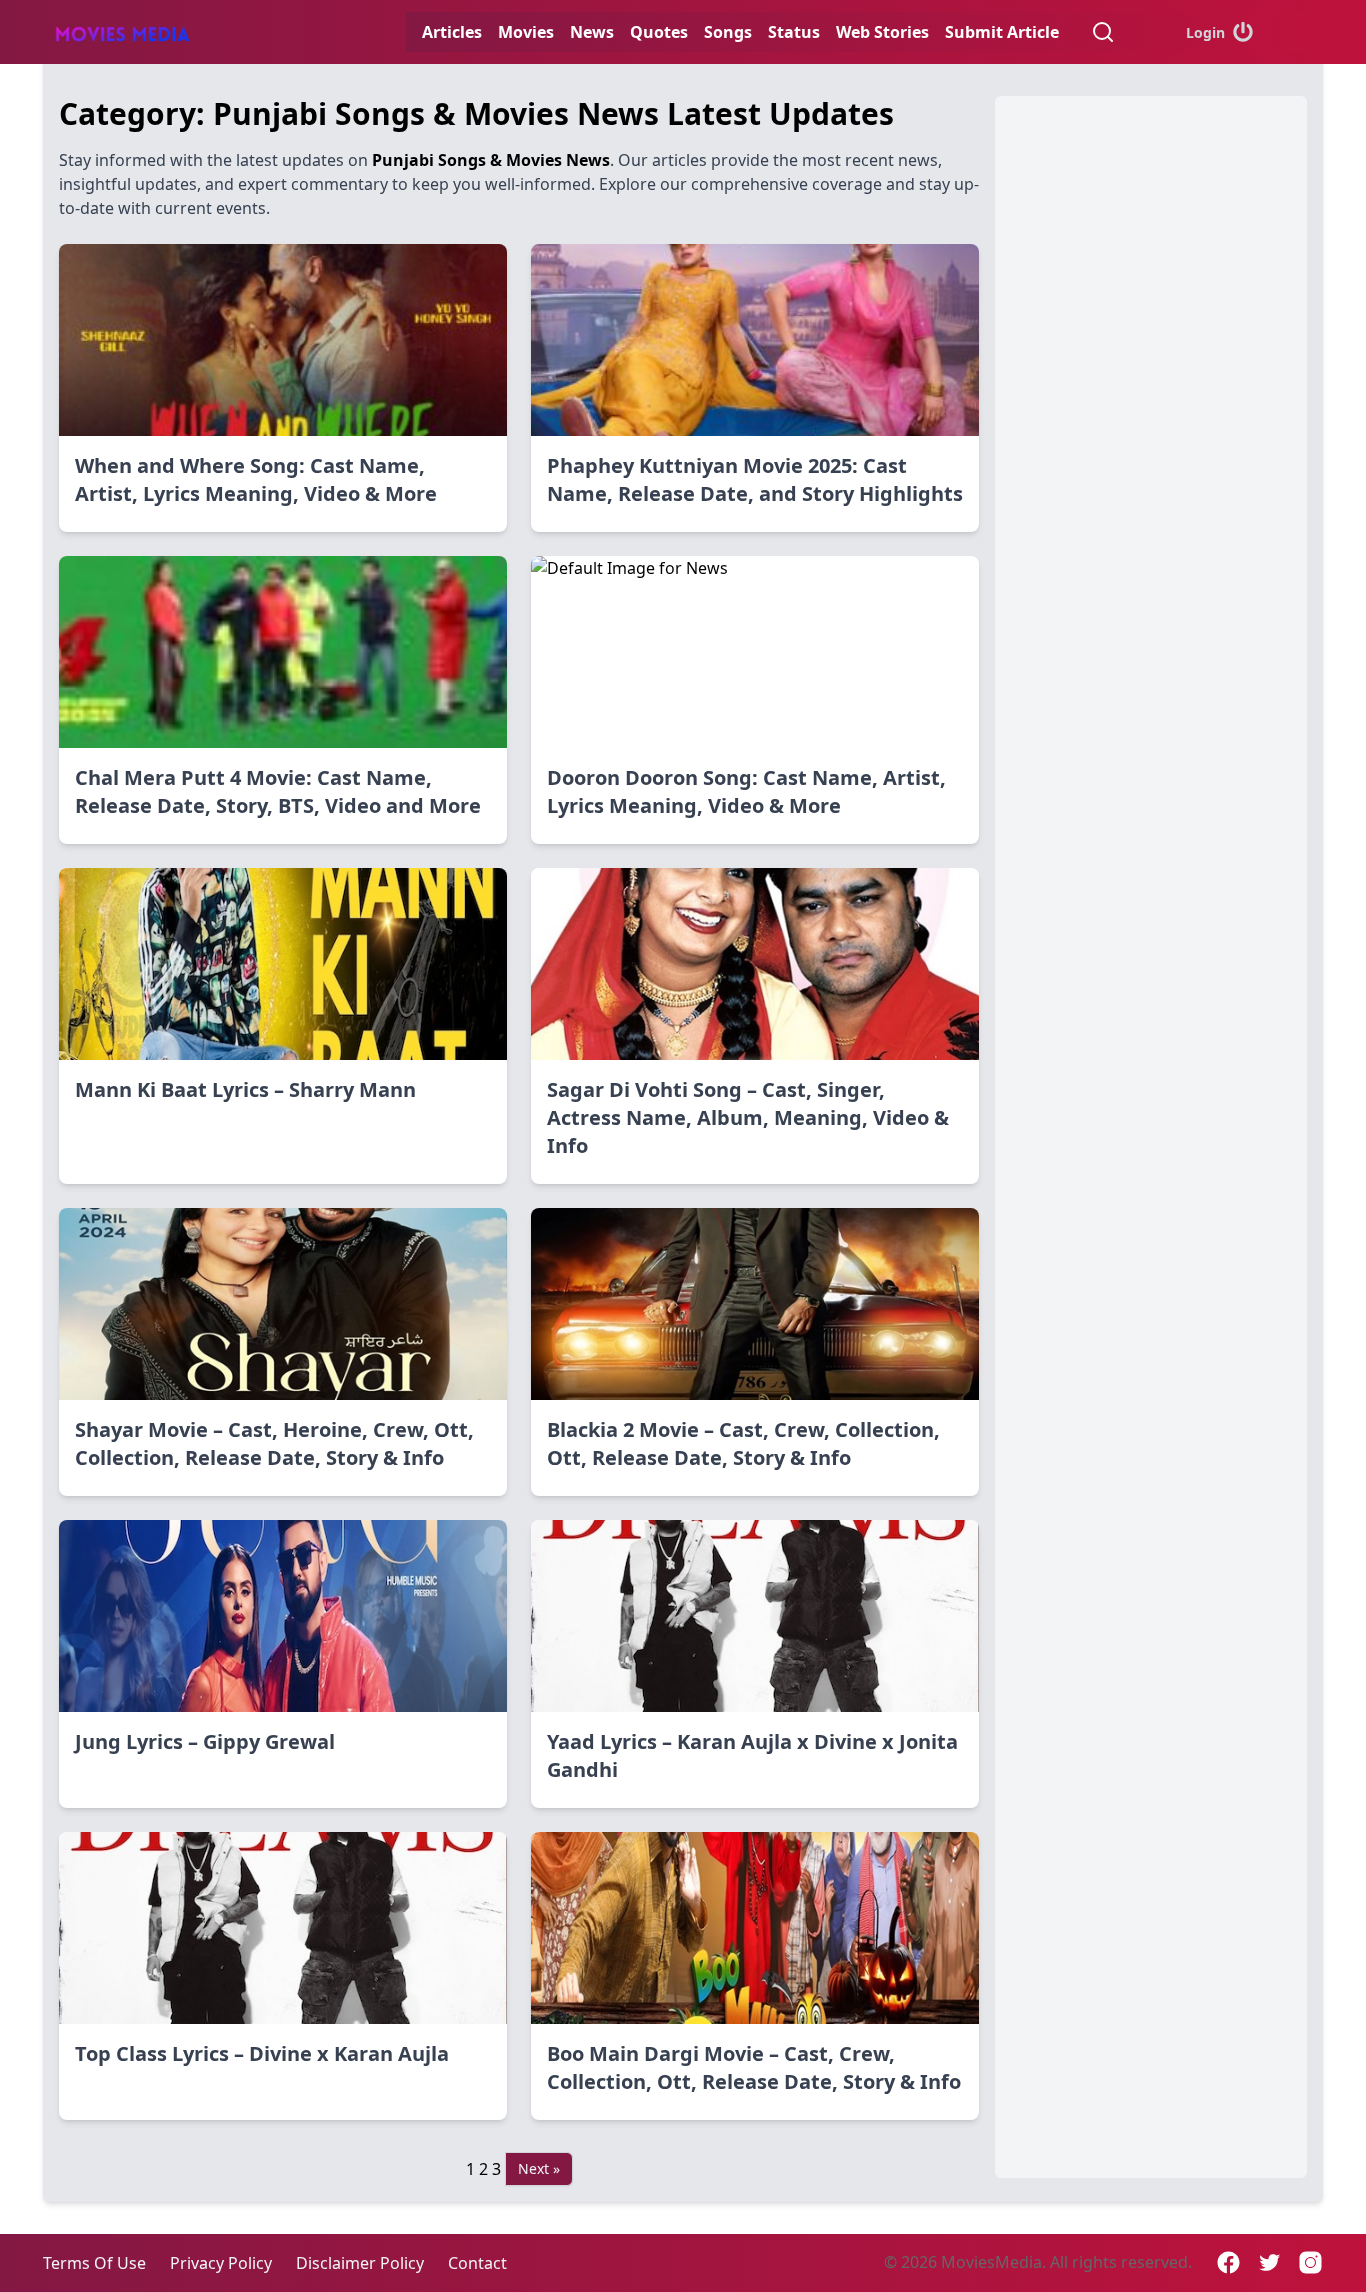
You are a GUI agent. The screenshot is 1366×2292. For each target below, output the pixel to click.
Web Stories (882, 32)
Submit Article (1002, 32)
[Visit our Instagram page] (1310, 2262)
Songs (728, 32)
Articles (452, 32)
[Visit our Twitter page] (1269, 2262)
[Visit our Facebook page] (1228, 2262)
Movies (526, 32)
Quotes (659, 32)
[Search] (1103, 32)
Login (1205, 32)
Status (794, 32)
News (592, 32)
